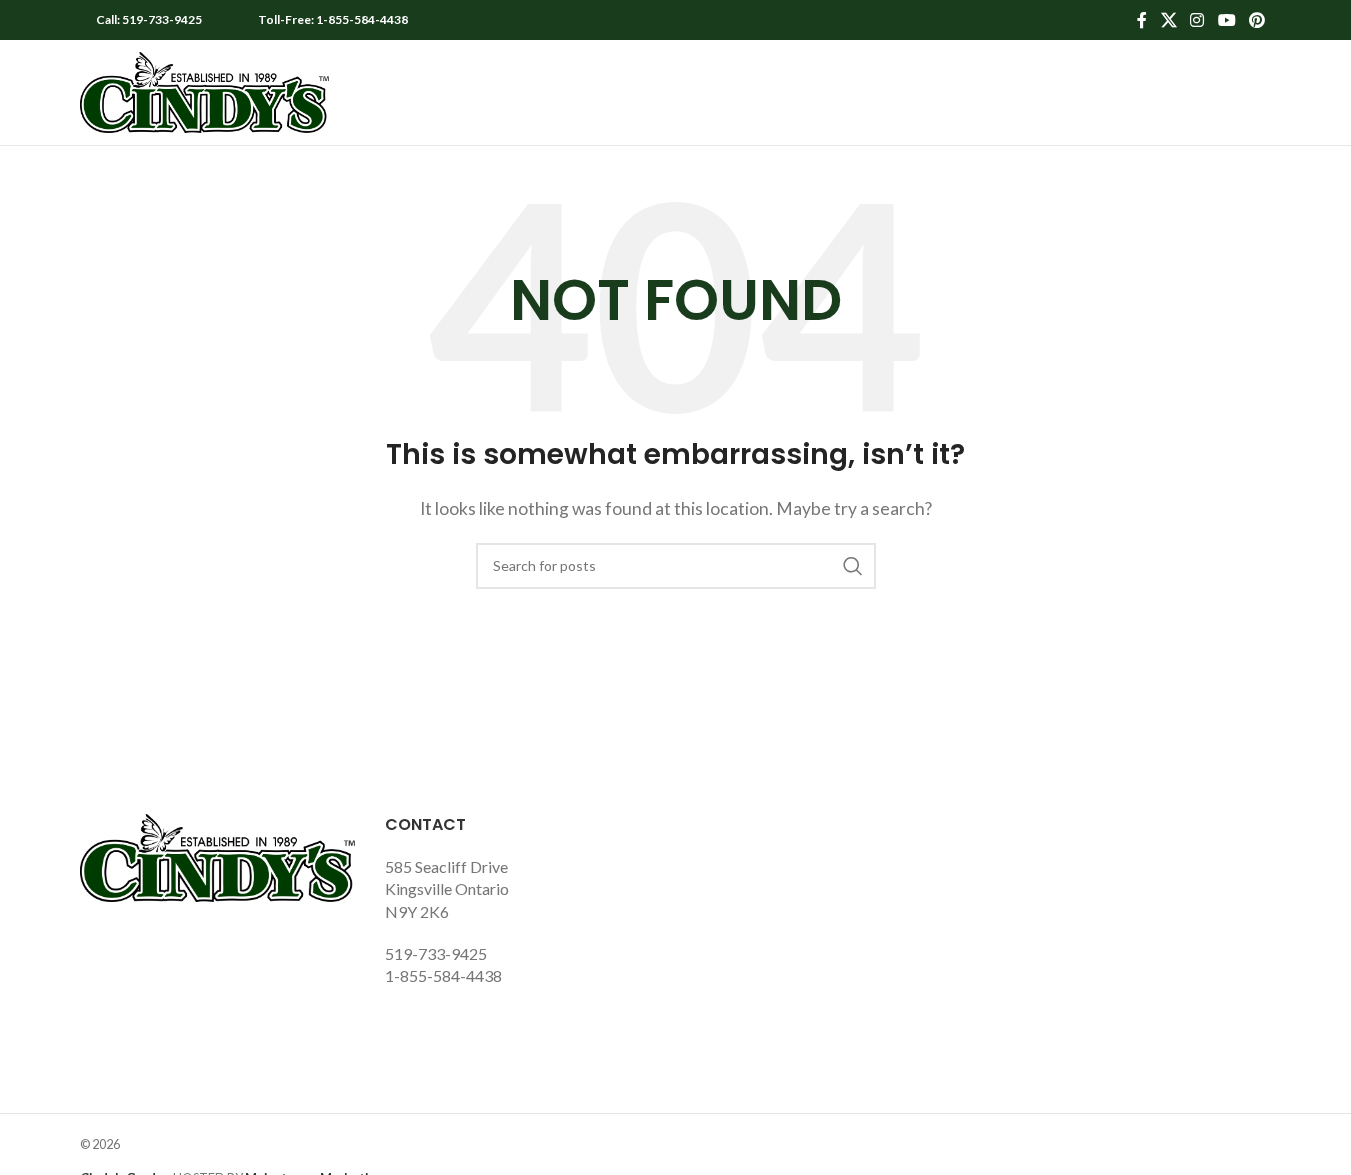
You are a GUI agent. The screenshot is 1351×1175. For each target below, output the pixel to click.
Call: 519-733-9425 (149, 19)
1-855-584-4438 (443, 975)
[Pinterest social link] (1256, 20)
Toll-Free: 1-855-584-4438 (333, 19)
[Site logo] (205, 90)
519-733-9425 (436, 953)
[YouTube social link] (1226, 20)
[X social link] (1168, 20)
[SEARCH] (853, 566)
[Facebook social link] (1142, 20)
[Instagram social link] (1197, 20)
